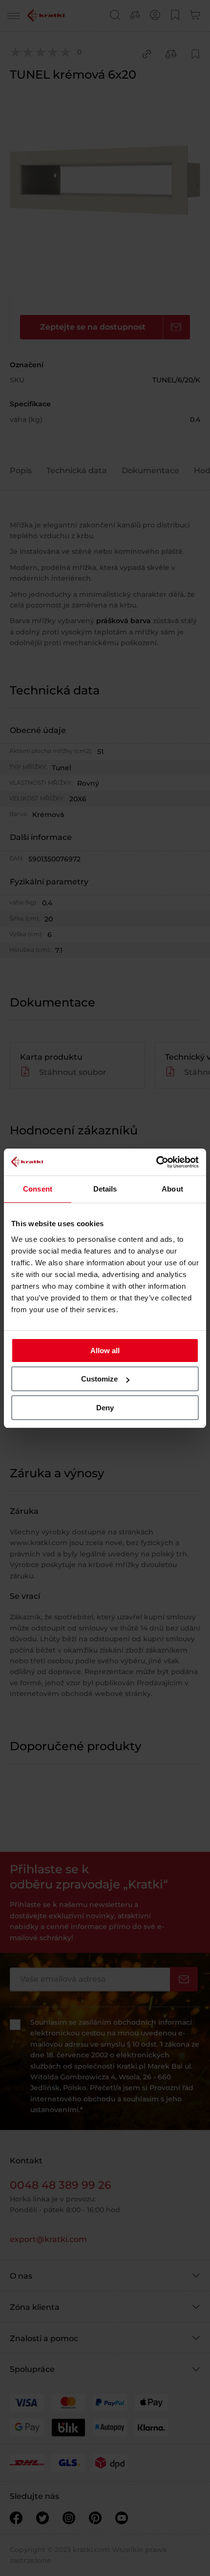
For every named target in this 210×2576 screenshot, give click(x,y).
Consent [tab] (38, 1189)
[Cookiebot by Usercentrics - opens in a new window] (156, 1162)
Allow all (105, 1351)
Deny (105, 1408)
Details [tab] (105, 1189)
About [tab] (172, 1189)
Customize (99, 1379)
